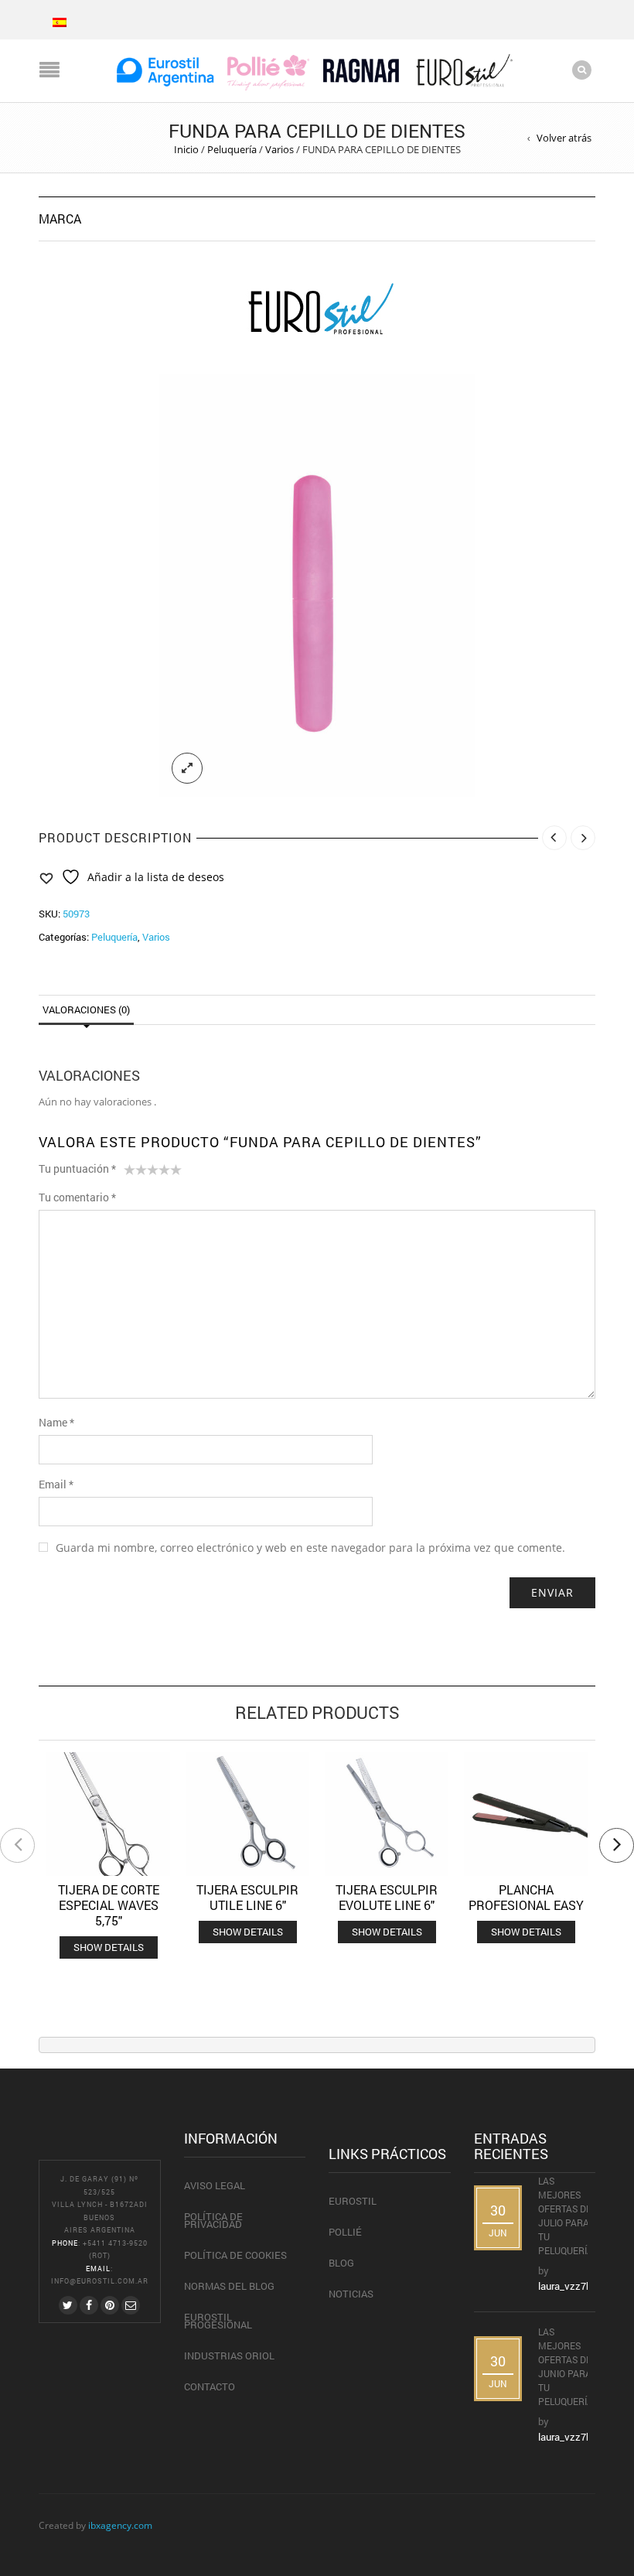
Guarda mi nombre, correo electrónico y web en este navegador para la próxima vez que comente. (310, 1548)
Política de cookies (235, 2255)
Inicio (186, 149)
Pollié (345, 2232)
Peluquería (232, 149)
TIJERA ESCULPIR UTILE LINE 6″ (247, 1897)
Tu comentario (77, 1197)
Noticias (351, 2294)
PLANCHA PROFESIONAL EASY (526, 1897)
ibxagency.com (120, 2525)
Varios (280, 149)
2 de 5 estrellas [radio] (135, 1173)
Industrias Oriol (229, 2356)
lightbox (187, 768)
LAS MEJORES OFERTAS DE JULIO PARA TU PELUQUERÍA (567, 2216)
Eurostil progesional (218, 2321)
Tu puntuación (77, 1168)
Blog (341, 2263)
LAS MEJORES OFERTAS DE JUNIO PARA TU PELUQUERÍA (567, 2366)
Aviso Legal (215, 2185)
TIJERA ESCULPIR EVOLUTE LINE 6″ (387, 1897)
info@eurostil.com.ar (100, 2281)
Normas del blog (229, 2286)
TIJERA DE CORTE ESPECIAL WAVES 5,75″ (109, 1905)
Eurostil (353, 2201)
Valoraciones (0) (86, 1010)
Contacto (210, 2386)
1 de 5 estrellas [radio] (130, 1173)
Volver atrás (564, 138)
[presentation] (17, 1845)
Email (56, 1484)
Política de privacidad (213, 2220)
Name (56, 1422)
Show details (109, 1947)
